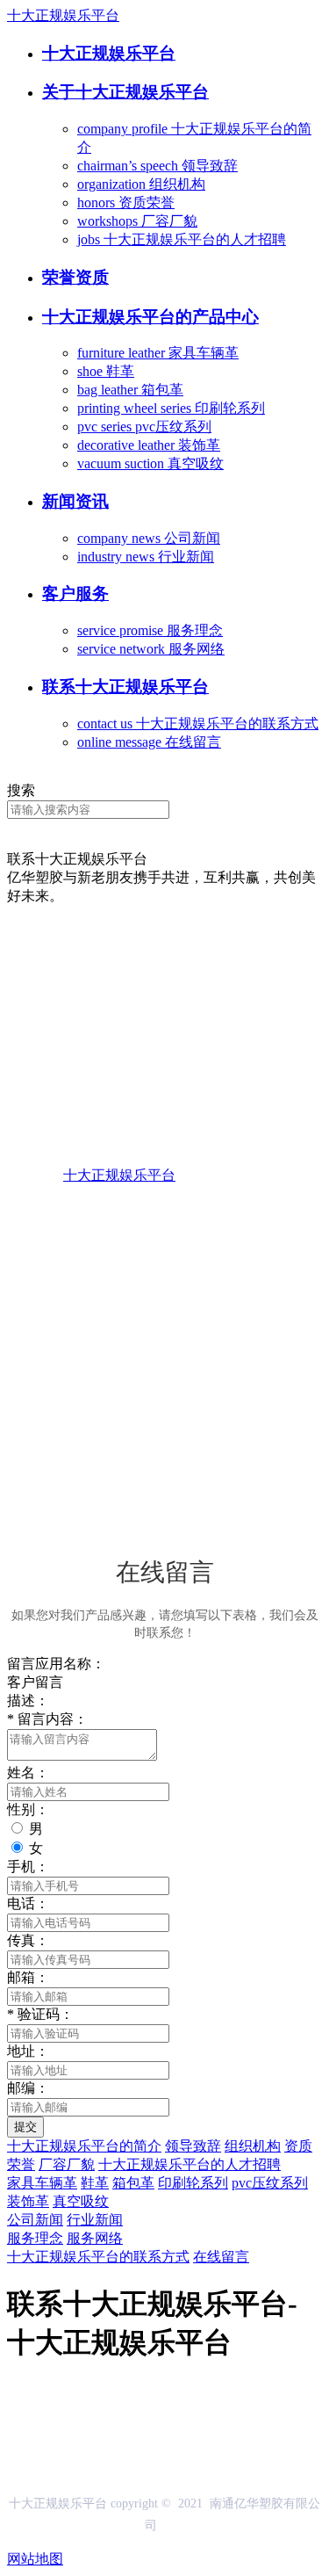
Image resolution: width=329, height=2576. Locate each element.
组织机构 (253, 2146)
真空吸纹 (81, 2201)
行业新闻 (95, 2220)
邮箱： (28, 1977)
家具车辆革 (42, 2183)
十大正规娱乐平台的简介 (84, 2146)
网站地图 (35, 2559)
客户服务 (75, 593)
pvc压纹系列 (270, 2183)
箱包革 (133, 2183)
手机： (28, 1867)
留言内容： (47, 1719)
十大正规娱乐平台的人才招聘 (190, 2164)
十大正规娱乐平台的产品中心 (150, 317)
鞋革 (95, 2183)
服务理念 (35, 2238)
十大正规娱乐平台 (63, 15)
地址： (28, 2051)
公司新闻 (35, 2220)
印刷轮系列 (193, 2183)
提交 (25, 2127)
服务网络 (95, 2238)
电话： (28, 1903)
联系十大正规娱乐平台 (125, 687)
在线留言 (221, 2257)
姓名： (28, 1773)
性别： (28, 1809)
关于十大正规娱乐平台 (125, 92)
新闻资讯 (75, 501)
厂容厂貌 (67, 2164)
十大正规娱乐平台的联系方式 (98, 2257)
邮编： (28, 2088)
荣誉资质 (75, 277)
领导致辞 (193, 2146)
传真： (28, 1940)
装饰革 (28, 2201)
